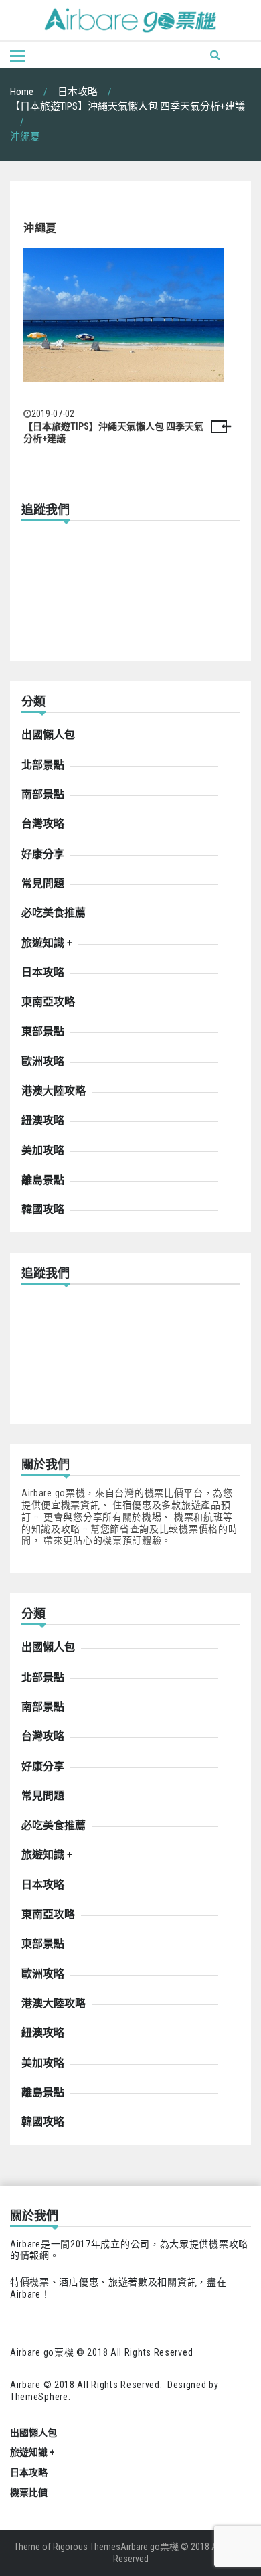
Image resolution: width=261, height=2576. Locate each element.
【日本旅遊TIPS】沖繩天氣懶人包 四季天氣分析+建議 (113, 432)
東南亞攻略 (48, 1002)
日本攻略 (43, 972)
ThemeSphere (39, 2397)
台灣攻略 (43, 824)
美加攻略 (43, 1150)
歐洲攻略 (43, 1061)
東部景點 (43, 1031)
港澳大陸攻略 (54, 1091)
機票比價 (29, 2492)
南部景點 (43, 794)
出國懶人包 (48, 735)
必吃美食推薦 (54, 913)
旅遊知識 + (47, 943)
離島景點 (43, 1180)
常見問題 (43, 883)
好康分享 (43, 854)
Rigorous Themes (87, 2547)
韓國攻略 (43, 1209)
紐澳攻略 (43, 1120)
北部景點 (43, 765)
